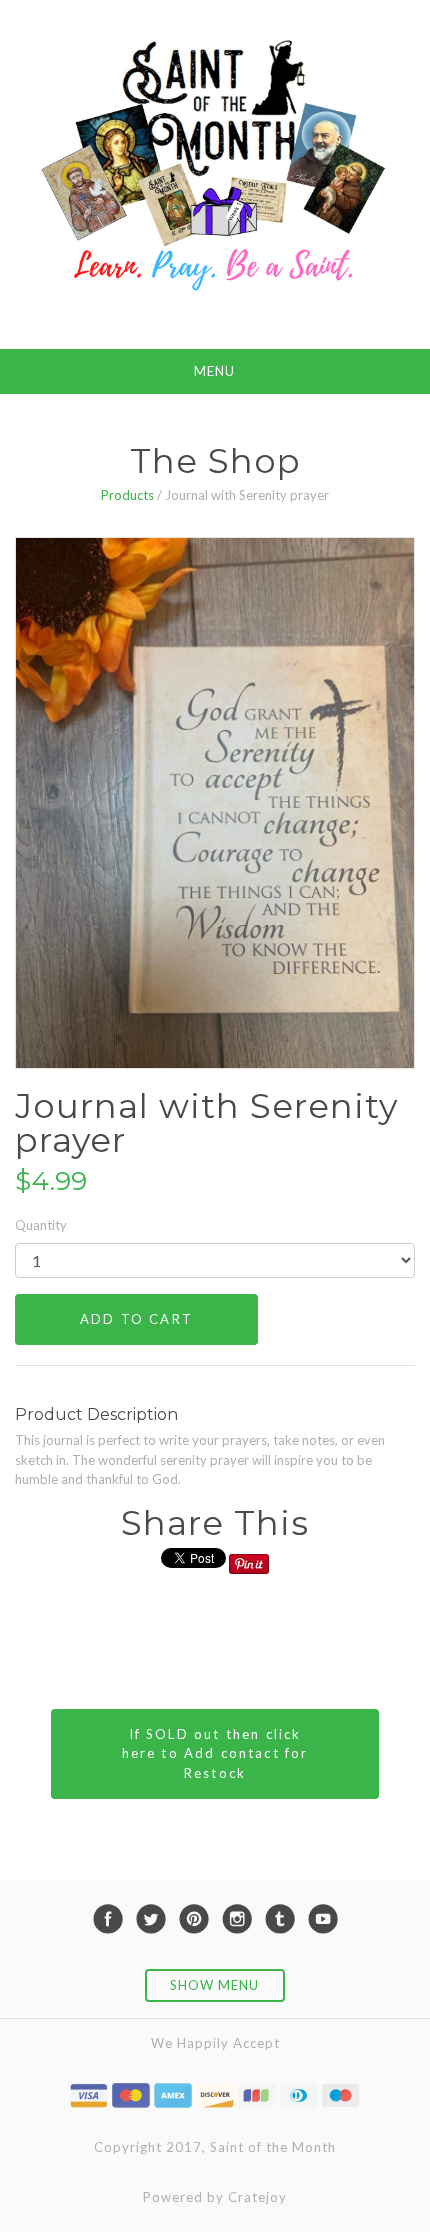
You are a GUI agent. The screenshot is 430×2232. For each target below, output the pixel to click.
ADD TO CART (136, 1319)
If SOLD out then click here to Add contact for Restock (215, 1753)
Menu (214, 371)
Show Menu (214, 1985)
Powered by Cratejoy (215, 2197)
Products (127, 495)
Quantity (41, 1225)
